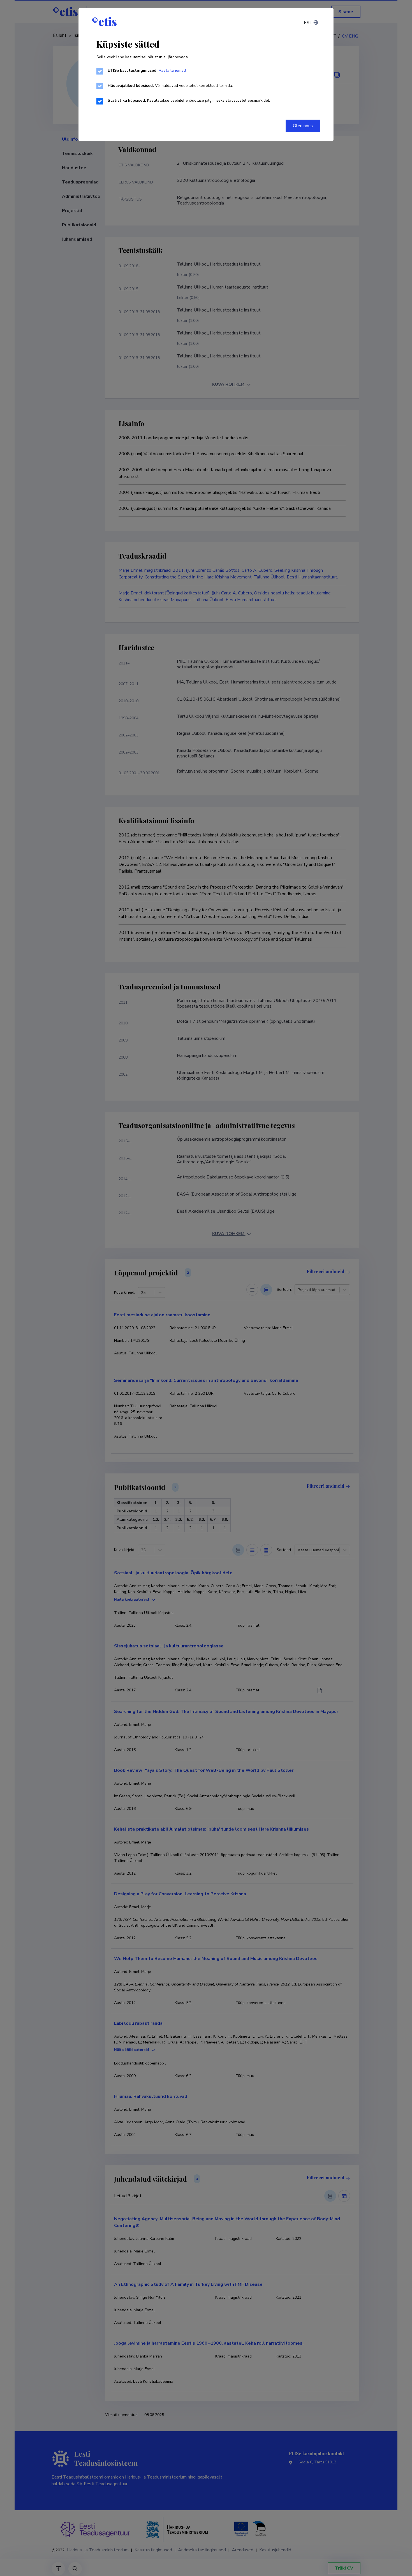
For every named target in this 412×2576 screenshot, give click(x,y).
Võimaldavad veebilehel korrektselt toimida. (170, 86)
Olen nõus (303, 126)
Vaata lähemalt (172, 70)
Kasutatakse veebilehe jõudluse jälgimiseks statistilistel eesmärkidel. (189, 100)
